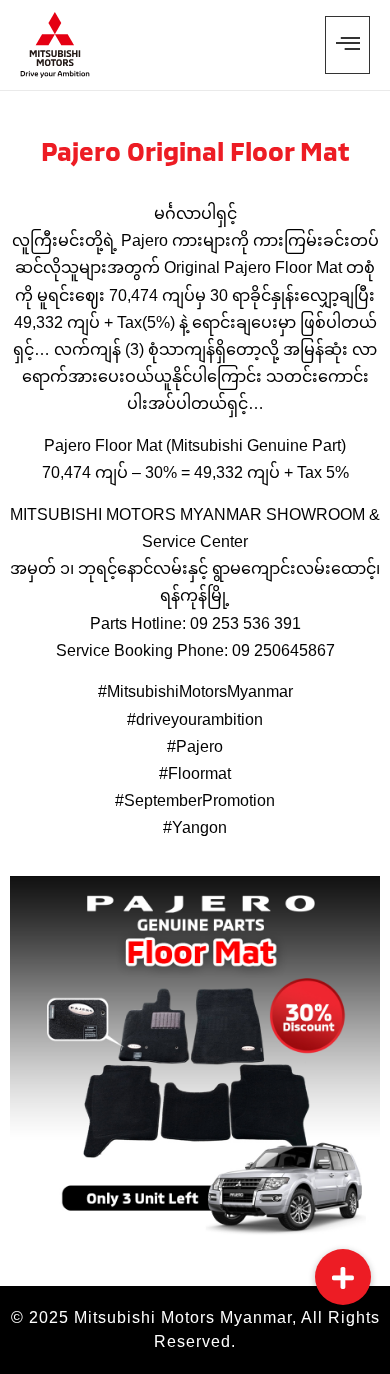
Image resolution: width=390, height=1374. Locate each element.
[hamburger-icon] (347, 45)
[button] (343, 1277)
